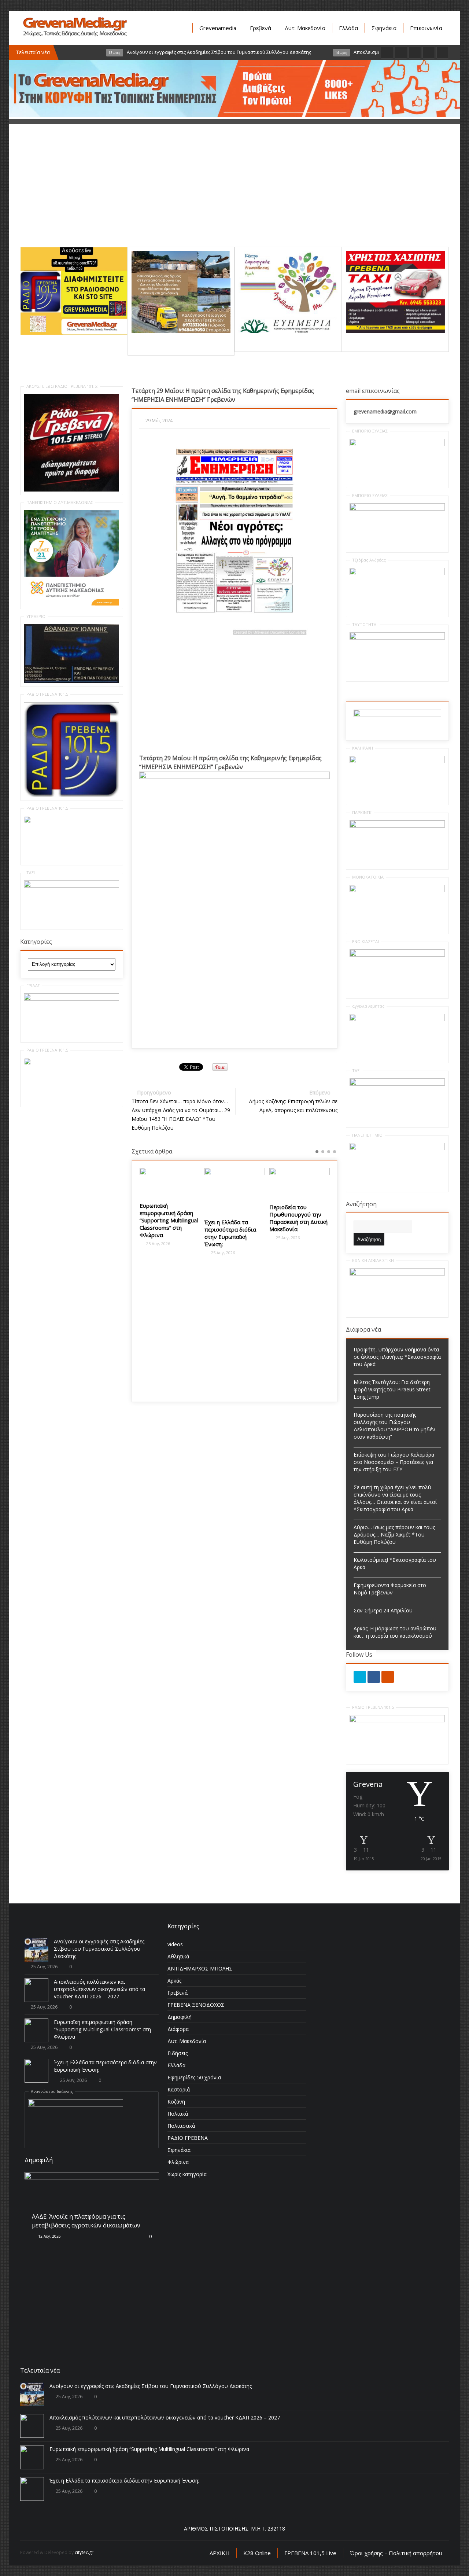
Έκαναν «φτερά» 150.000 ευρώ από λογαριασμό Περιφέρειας (331, 1223)
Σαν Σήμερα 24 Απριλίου (383, 1610)
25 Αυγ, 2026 (131, 1243)
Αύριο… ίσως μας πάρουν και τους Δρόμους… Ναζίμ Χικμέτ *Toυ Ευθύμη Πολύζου (394, 1534)
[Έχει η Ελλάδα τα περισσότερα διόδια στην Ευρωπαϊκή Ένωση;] (208, 1191)
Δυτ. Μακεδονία (305, 28)
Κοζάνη (176, 2102)
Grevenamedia (218, 28)
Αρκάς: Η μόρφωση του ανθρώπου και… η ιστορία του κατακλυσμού (395, 1632)
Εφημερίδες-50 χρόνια (194, 2077)
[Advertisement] (234, 195)
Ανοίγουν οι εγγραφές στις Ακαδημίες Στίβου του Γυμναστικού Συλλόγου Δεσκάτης (99, 1949)
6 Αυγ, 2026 (46, 2248)
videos (175, 1944)
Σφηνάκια (384, 28)
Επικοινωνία (426, 28)
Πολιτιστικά (181, 2126)
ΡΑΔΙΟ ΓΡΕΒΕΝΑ (188, 2138)
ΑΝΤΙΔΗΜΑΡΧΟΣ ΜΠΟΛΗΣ (200, 1968)
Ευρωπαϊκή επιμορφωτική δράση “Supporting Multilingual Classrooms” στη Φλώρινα (142, 1220)
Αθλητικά (178, 1956)
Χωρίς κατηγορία (187, 2174)
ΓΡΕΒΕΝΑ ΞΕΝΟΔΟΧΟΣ (196, 2005)
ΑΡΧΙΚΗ (220, 2553)
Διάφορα (178, 2029)
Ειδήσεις (178, 2053)
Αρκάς (174, 1981)
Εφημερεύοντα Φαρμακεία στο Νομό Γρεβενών (390, 1589)
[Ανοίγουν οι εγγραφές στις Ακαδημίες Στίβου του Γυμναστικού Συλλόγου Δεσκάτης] (36, 1950)
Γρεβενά (261, 28)
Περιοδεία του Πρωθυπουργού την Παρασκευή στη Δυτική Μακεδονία (272, 1218)
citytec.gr (84, 2552)
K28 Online (257, 2553)
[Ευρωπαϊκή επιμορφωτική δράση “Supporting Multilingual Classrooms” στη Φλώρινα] (143, 1182)
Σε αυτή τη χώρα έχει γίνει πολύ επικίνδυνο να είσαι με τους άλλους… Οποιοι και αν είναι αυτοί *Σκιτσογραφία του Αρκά (395, 1498)
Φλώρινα (178, 2162)
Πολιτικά (178, 2114)
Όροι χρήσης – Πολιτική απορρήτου (396, 2553)
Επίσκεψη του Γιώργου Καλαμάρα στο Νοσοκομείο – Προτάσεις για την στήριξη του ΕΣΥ (394, 1462)
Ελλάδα (348, 28)
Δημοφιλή (180, 2017)
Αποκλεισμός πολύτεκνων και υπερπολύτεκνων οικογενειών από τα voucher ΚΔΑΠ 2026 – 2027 (99, 1989)
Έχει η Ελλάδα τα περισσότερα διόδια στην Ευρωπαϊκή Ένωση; (204, 1233)
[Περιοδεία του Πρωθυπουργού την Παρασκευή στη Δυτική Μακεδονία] (273, 1183)
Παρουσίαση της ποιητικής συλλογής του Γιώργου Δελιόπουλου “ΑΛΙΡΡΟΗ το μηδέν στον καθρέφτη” (394, 1426)
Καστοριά (179, 2089)
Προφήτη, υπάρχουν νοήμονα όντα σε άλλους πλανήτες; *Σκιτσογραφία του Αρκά (397, 1357)
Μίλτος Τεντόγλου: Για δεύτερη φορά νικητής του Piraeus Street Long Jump (392, 1389)
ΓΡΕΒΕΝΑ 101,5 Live (310, 2553)
